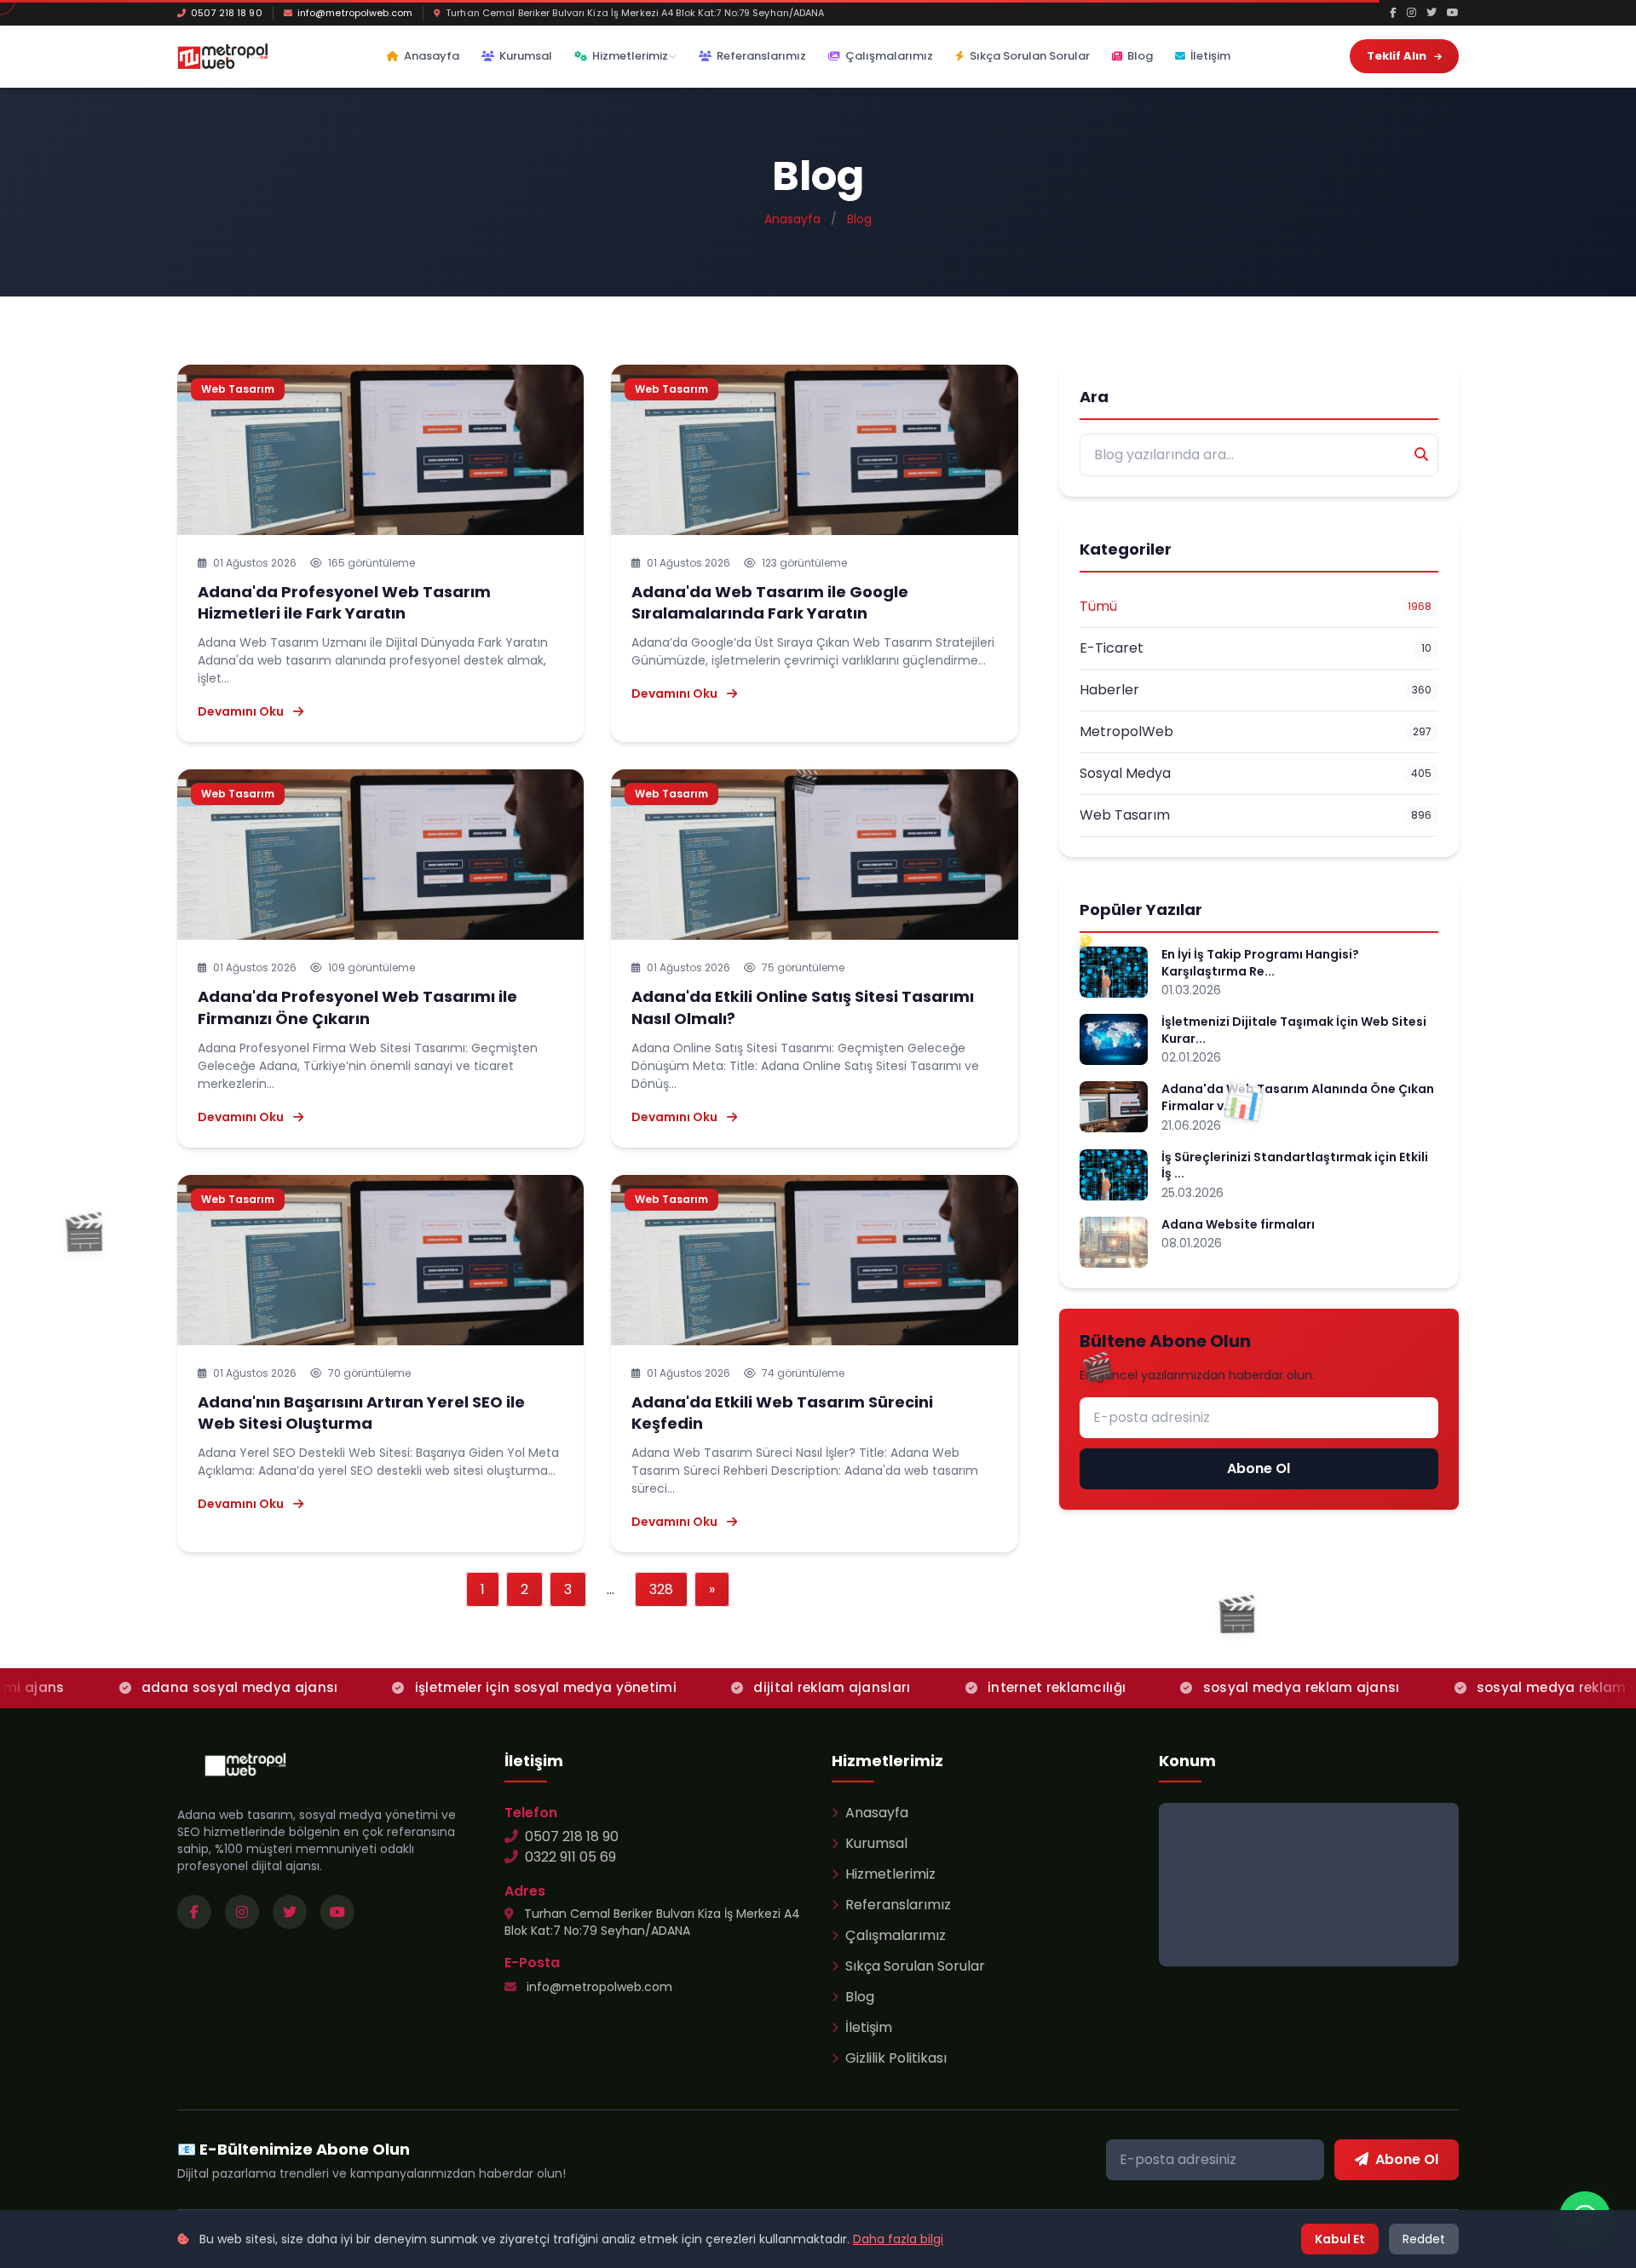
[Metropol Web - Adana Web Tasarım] (223, 56)
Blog (1140, 56)
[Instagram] (1411, 13)
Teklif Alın (1398, 56)
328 (661, 1589)
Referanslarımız (761, 56)
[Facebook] (1393, 13)
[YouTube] (1453, 13)
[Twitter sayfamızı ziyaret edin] (290, 1912)
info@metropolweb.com (355, 13)
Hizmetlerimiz (630, 56)
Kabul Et (1340, 2239)
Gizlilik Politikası (896, 2058)
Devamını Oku (242, 711)
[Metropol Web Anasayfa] (245, 1764)
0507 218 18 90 (227, 13)
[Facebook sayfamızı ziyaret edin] (194, 1912)
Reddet (1424, 2239)
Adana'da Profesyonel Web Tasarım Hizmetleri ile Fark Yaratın (344, 602)
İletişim (1210, 56)
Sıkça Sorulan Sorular (1030, 56)
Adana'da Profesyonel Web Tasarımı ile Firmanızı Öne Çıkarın (357, 1007)
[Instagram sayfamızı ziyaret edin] (242, 1912)
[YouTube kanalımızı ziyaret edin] (337, 1912)
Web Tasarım (238, 389)
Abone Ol (1259, 1468)
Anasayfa (432, 56)
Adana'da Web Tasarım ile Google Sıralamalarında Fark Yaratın (770, 602)
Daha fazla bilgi (898, 2239)
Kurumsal (526, 56)
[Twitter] (1431, 13)
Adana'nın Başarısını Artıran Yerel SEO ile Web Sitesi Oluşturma (361, 1413)
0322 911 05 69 (570, 1857)
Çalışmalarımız (889, 56)
